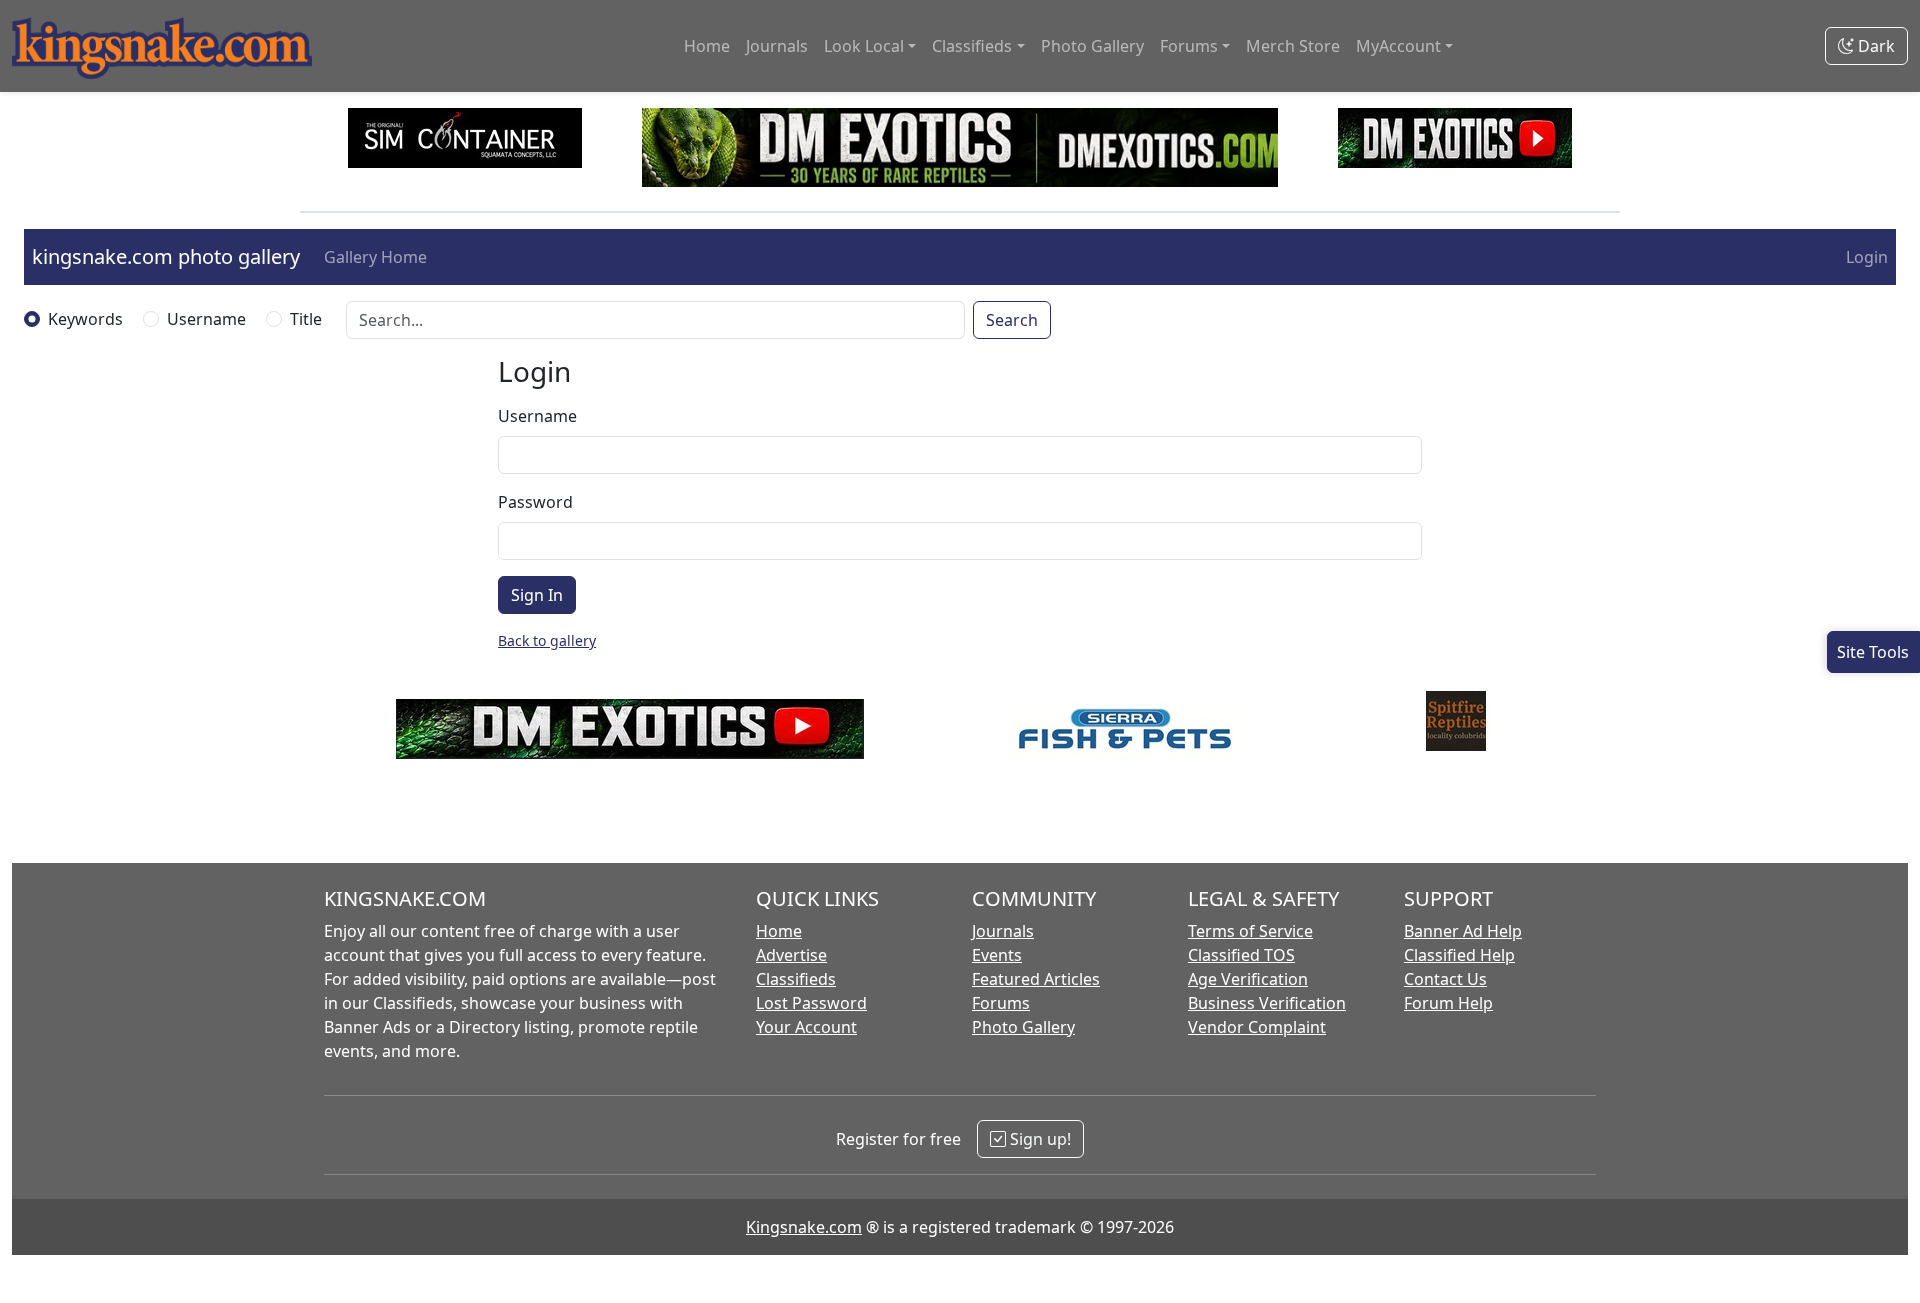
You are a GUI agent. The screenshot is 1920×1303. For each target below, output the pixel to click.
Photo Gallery (1092, 46)
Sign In (537, 595)
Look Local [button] (864, 46)
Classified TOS (1241, 955)
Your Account (806, 1027)
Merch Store (1293, 46)
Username (206, 319)
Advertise (791, 955)
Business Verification (1267, 1003)
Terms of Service (1250, 931)
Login (1867, 257)
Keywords (85, 319)
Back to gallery (547, 640)
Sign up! (1038, 1139)
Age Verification (1248, 979)
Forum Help (1448, 1003)
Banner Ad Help (1463, 931)
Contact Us (1445, 979)
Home (707, 46)
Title (306, 319)
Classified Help (1459, 955)
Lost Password (811, 1003)
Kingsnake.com (804, 1227)
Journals (777, 46)
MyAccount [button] (1398, 46)
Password (535, 502)
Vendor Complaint (1257, 1027)
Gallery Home (375, 257)
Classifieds (796, 979)
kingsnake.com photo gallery (166, 256)
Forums (1001, 1003)
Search (1012, 320)
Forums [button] (1189, 46)
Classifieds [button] (972, 46)
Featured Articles (1036, 979)
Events (997, 955)
